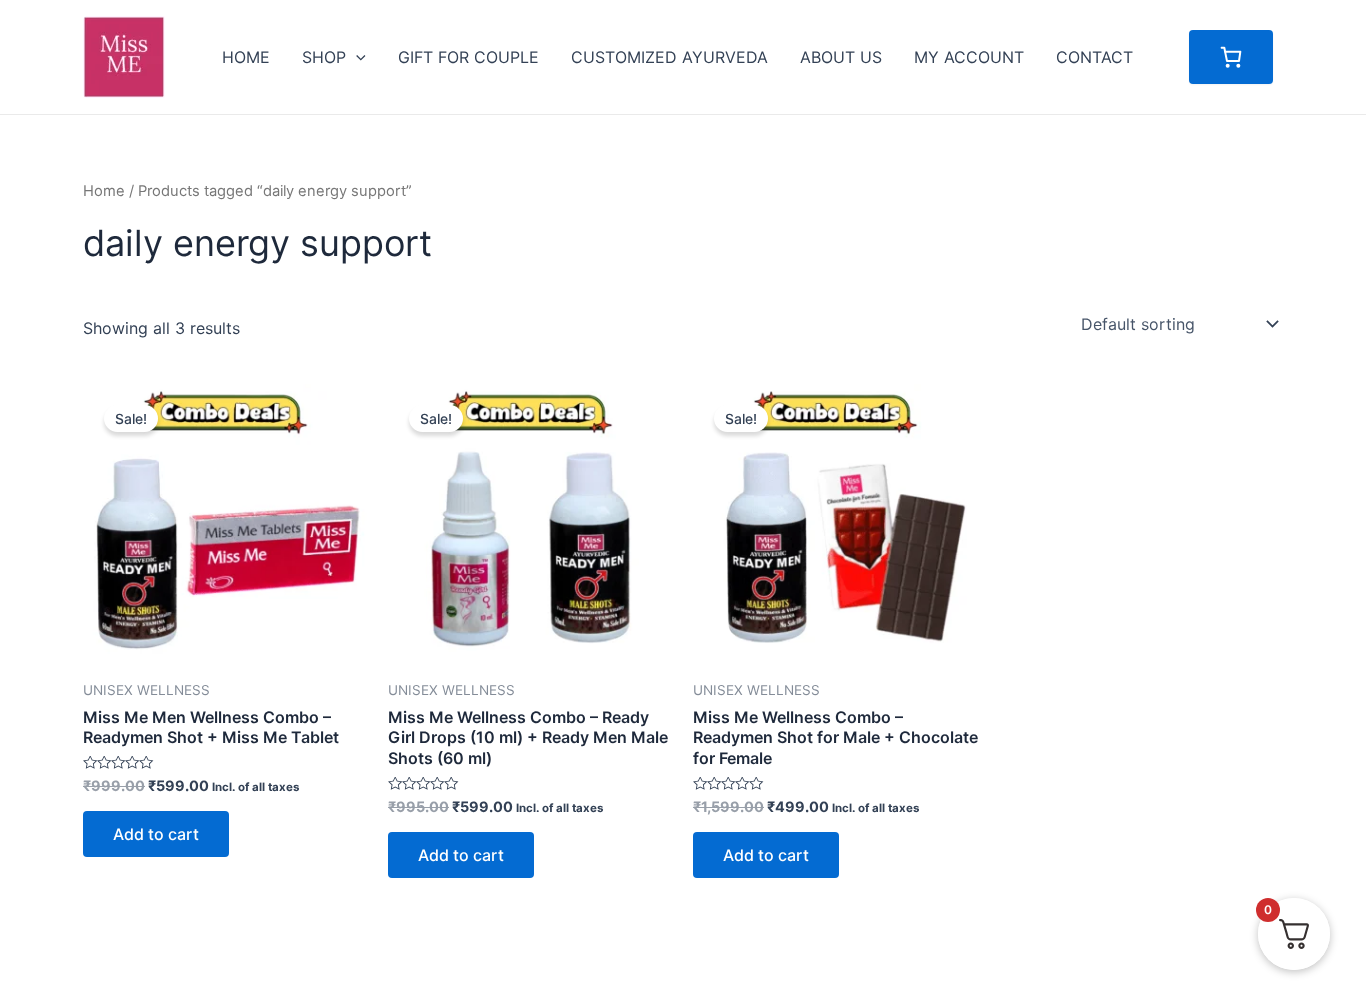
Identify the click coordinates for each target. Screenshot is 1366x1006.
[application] (356, 57)
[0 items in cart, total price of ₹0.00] (1231, 57)
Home (104, 191)
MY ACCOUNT (969, 57)
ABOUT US (841, 57)
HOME (246, 57)
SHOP (324, 57)
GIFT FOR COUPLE (468, 57)
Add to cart (156, 834)
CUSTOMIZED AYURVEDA (669, 57)
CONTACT (1094, 57)
